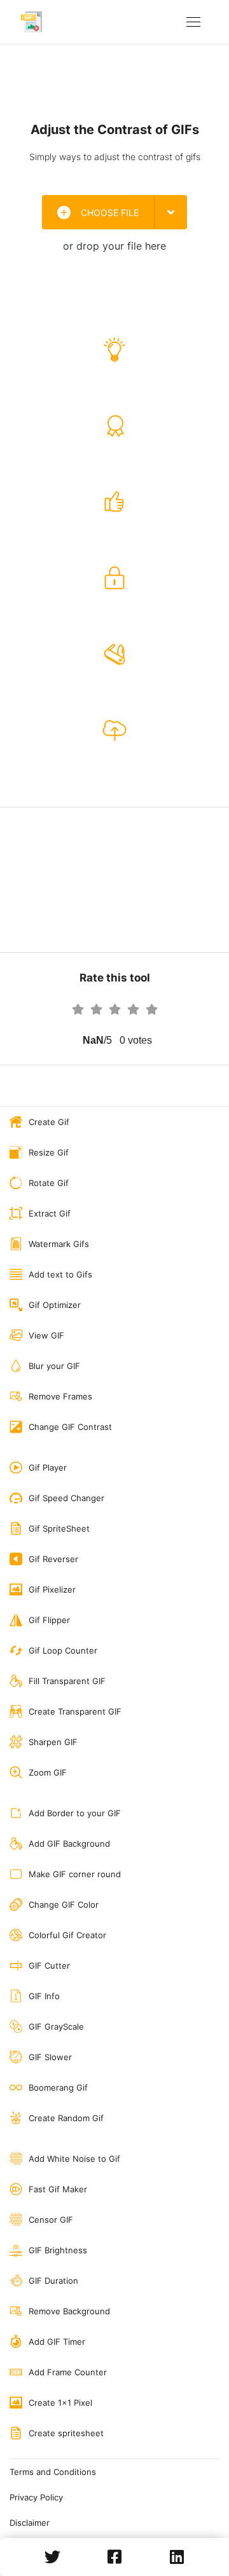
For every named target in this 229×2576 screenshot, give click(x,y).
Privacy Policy (36, 2497)
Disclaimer (30, 2523)
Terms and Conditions (53, 2472)
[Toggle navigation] (193, 22)
